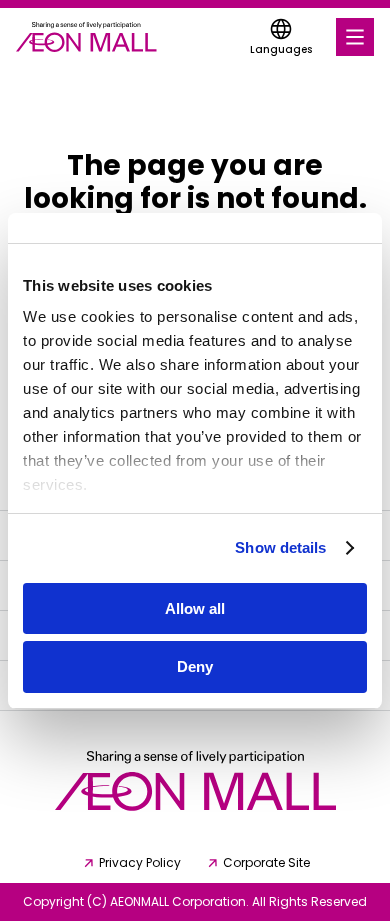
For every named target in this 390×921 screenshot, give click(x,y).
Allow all (195, 608)
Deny (195, 666)
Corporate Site (266, 863)
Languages (281, 49)
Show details (280, 547)
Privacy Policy (140, 863)
